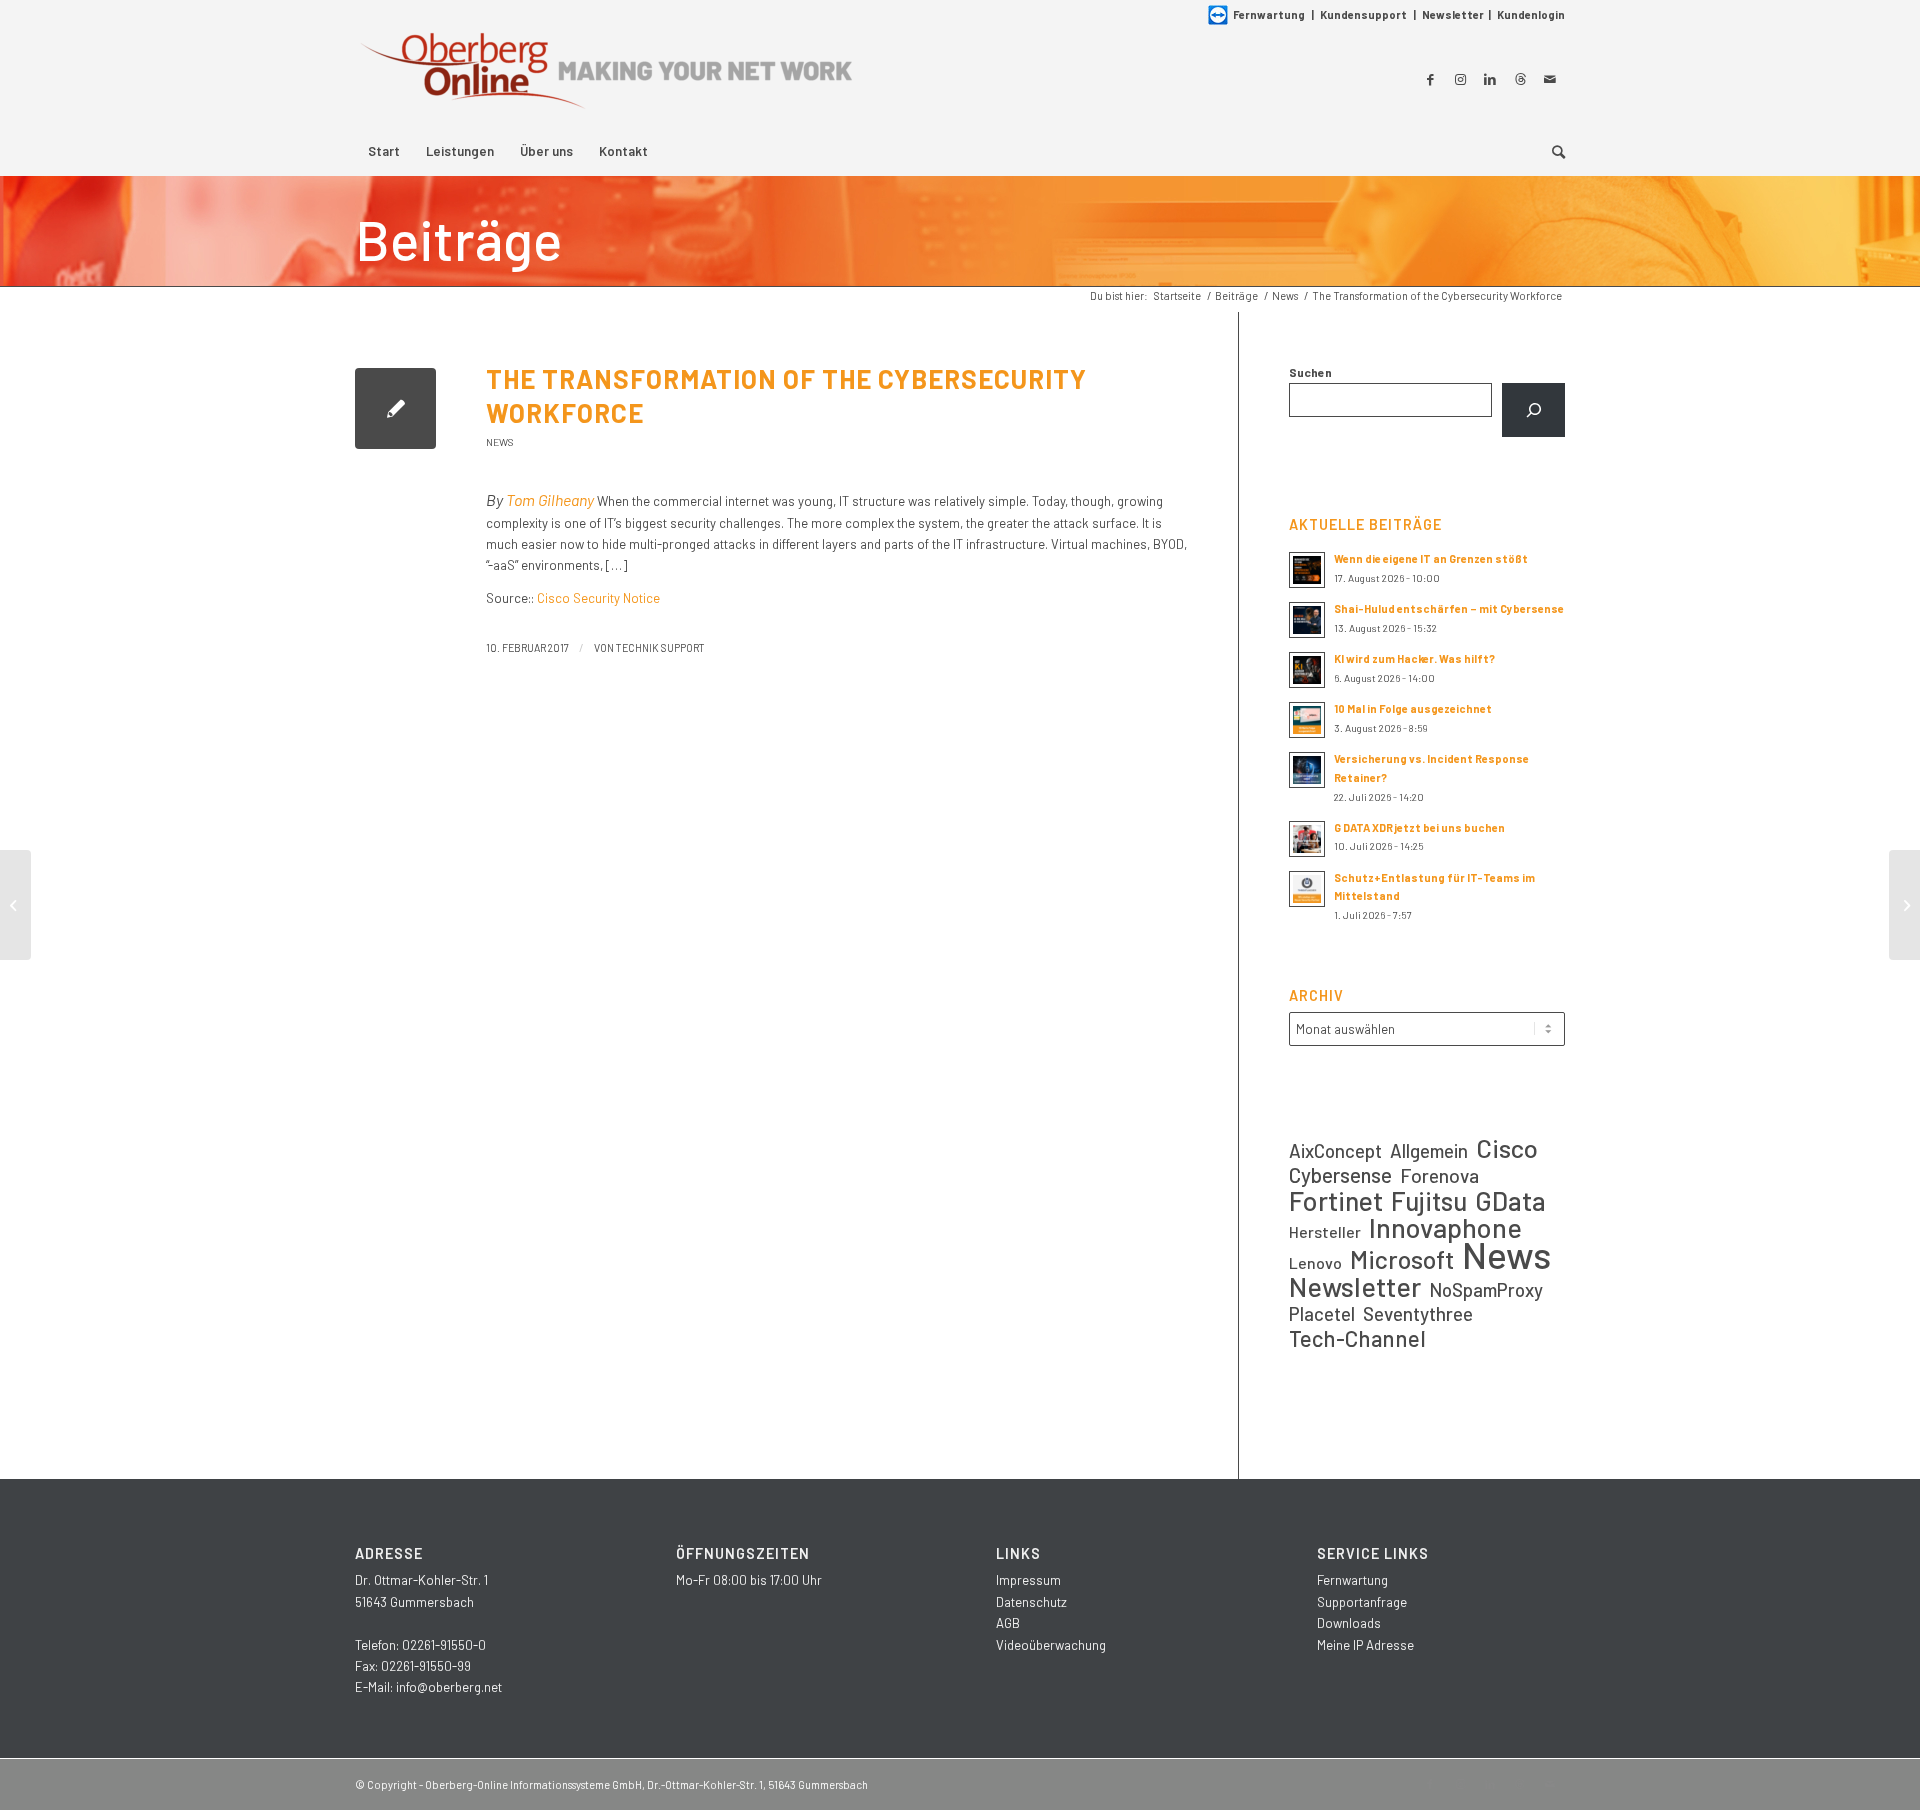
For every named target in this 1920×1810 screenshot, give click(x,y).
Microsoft (1402, 1259)
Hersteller (1325, 1231)
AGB (1008, 1623)
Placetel (1322, 1313)
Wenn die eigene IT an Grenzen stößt (1431, 558)
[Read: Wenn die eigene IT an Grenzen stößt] (1307, 570)
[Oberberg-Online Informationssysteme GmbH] (605, 78)
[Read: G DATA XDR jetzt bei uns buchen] (1307, 839)
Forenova (1439, 1175)
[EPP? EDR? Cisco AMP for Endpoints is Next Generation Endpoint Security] (15, 905)
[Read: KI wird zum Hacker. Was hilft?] (1307, 670)
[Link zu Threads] (1520, 79)
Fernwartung (1269, 14)
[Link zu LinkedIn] (1490, 79)
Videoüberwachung (1051, 1645)
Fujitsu (1429, 1200)
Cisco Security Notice (598, 598)
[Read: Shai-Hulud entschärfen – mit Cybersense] (1307, 620)
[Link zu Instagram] (1460, 79)
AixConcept (1335, 1150)
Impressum (1028, 1580)
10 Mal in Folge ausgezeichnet (1413, 708)
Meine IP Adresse (1365, 1645)
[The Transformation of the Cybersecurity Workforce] (395, 408)
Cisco (1507, 1147)
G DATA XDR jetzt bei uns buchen (1419, 827)
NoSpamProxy (1486, 1289)
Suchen (1310, 372)
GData (1510, 1200)
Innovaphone (1445, 1227)
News (500, 442)
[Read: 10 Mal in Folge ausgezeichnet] (1307, 720)
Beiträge (458, 239)
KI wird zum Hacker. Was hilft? (1414, 658)
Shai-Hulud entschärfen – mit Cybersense (1449, 608)
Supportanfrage (1362, 1602)
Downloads (1349, 1623)
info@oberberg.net (449, 1687)
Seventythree (1418, 1313)
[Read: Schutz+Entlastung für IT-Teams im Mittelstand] (1307, 889)
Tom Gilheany (550, 499)
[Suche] (1552, 151)
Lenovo (1315, 1262)
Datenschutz (1031, 1602)
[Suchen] (1533, 410)
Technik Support (660, 647)
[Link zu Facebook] (1430, 79)
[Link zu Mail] (1550, 79)
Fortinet (1336, 1200)
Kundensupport (1363, 14)
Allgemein (1429, 1150)
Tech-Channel (1357, 1338)
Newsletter (1453, 14)
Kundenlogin (1531, 14)
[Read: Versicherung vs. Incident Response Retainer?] (1307, 770)
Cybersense (1340, 1174)
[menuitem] (384, 151)
